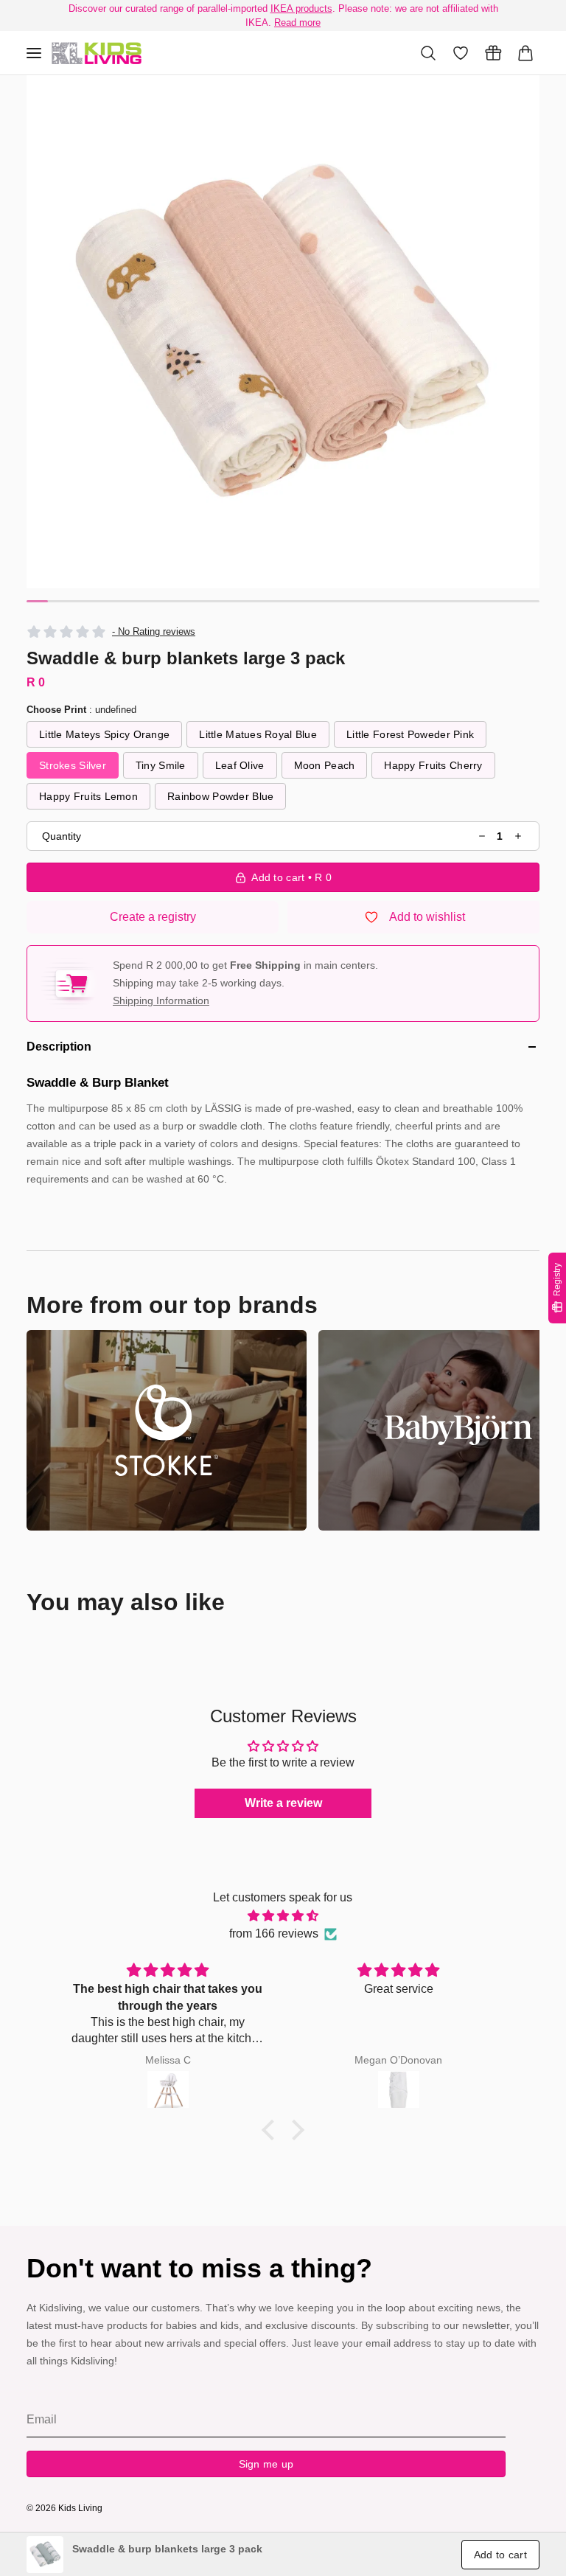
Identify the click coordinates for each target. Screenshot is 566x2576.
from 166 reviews (274, 1933)
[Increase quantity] (518, 836)
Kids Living (80, 2508)
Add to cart (500, 2555)
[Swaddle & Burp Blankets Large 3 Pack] (97, 53)
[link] (45, 2555)
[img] (283, 1916)
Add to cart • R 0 (291, 877)
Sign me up (266, 2464)
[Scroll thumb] (37, 601)
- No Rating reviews (154, 631)
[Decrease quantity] (482, 836)
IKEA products (301, 8)
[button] (283, 332)
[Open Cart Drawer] (525, 53)
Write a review (283, 1803)
